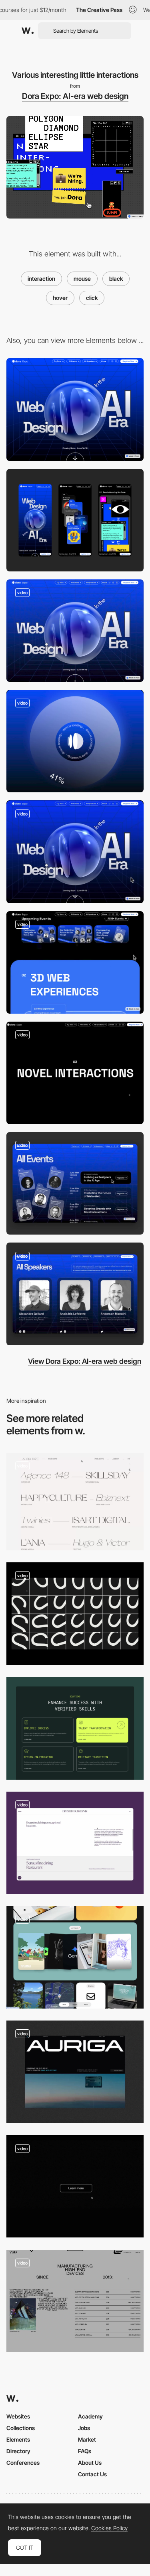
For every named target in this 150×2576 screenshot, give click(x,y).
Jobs (84, 2428)
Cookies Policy (109, 2528)
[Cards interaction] (75, 1728)
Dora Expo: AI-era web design (75, 96)
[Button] (75, 2186)
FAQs (85, 2451)
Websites (18, 2416)
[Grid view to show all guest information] (75, 1294)
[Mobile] (75, 520)
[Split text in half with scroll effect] (75, 1073)
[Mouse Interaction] (75, 1614)
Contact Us (92, 2474)
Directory (18, 2451)
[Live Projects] (75, 1957)
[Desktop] (75, 409)
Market (87, 2439)
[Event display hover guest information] (75, 1183)
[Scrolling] (75, 852)
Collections (21, 2428)
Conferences (23, 2463)
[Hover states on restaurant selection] (75, 1843)
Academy (90, 2416)
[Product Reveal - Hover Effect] (75, 2301)
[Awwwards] (28, 31)
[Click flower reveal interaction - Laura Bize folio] (75, 1502)
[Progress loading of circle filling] (75, 741)
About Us (90, 2463)
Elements (18, 2439)
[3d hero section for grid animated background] (75, 631)
